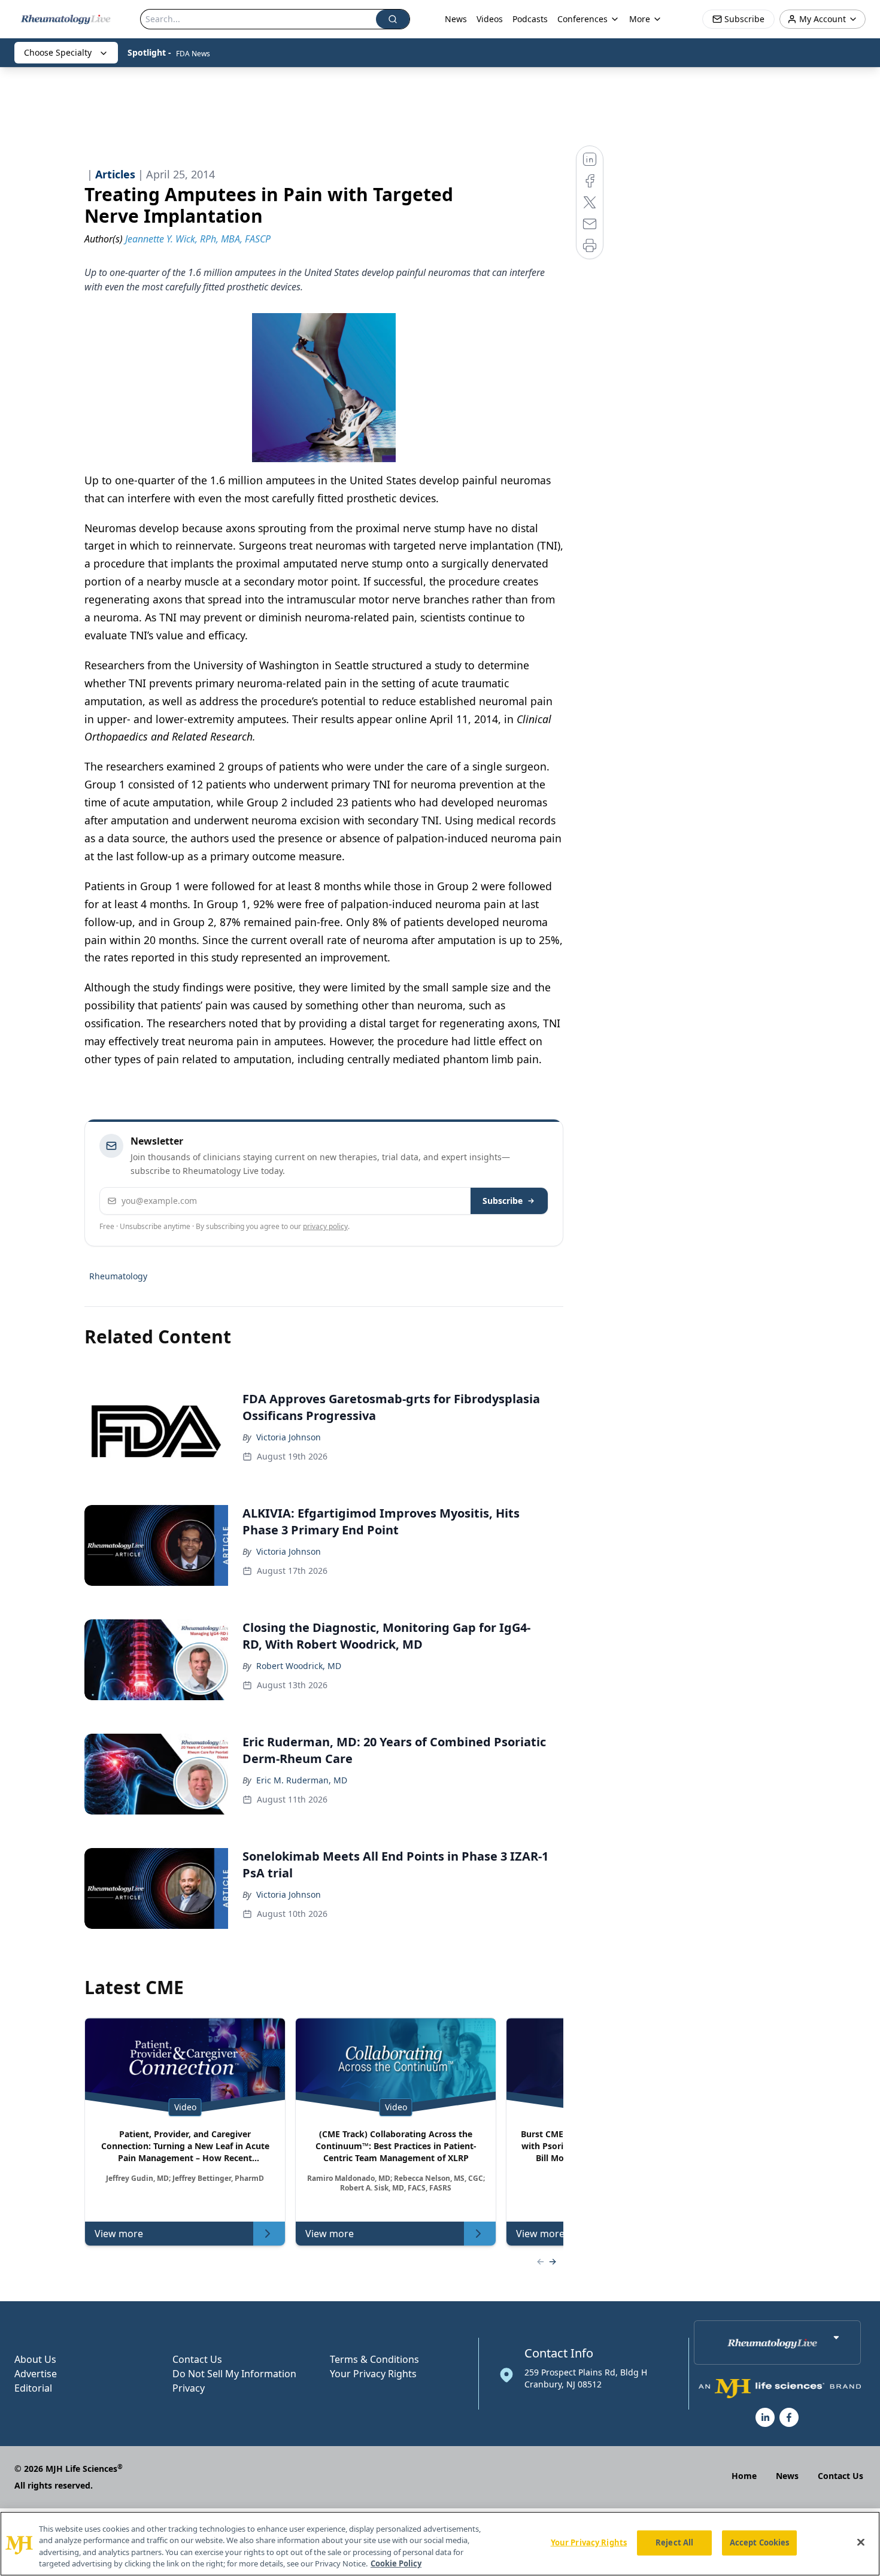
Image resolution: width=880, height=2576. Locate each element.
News (456, 19)
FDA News (193, 54)
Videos (490, 19)
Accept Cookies (760, 2542)
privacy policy (325, 1226)
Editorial (33, 2388)
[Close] (861, 2542)
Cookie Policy (396, 2563)
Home (744, 2476)
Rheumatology (118, 1276)
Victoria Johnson (289, 1437)
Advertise (36, 2374)
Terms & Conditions (374, 2359)
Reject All (674, 2542)
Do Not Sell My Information (234, 2374)
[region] (440, 2544)
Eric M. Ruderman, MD (302, 1780)
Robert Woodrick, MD (299, 1666)
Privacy (189, 2388)
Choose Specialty (58, 52)
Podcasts (530, 19)
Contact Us (197, 2359)
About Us (35, 2359)
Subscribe (503, 1201)
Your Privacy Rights (373, 2374)
